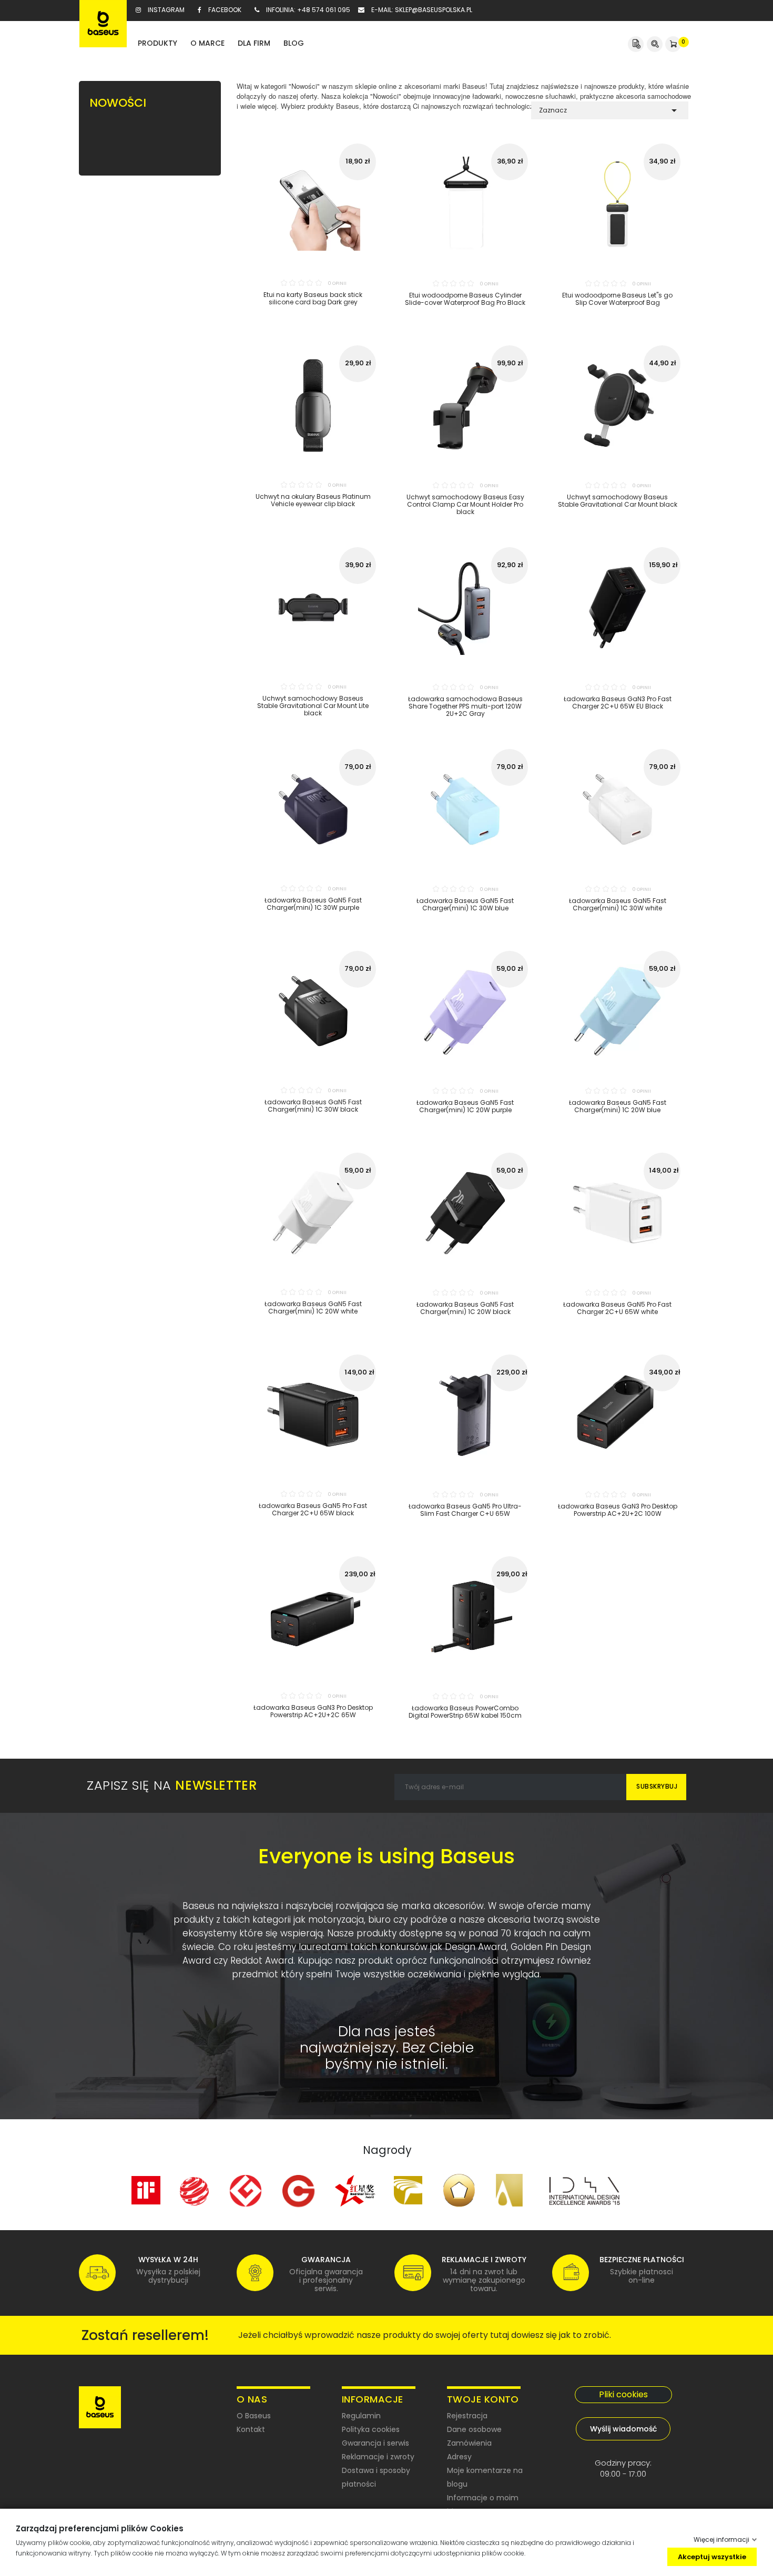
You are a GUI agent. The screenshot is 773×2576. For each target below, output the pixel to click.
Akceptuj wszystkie (712, 2556)
